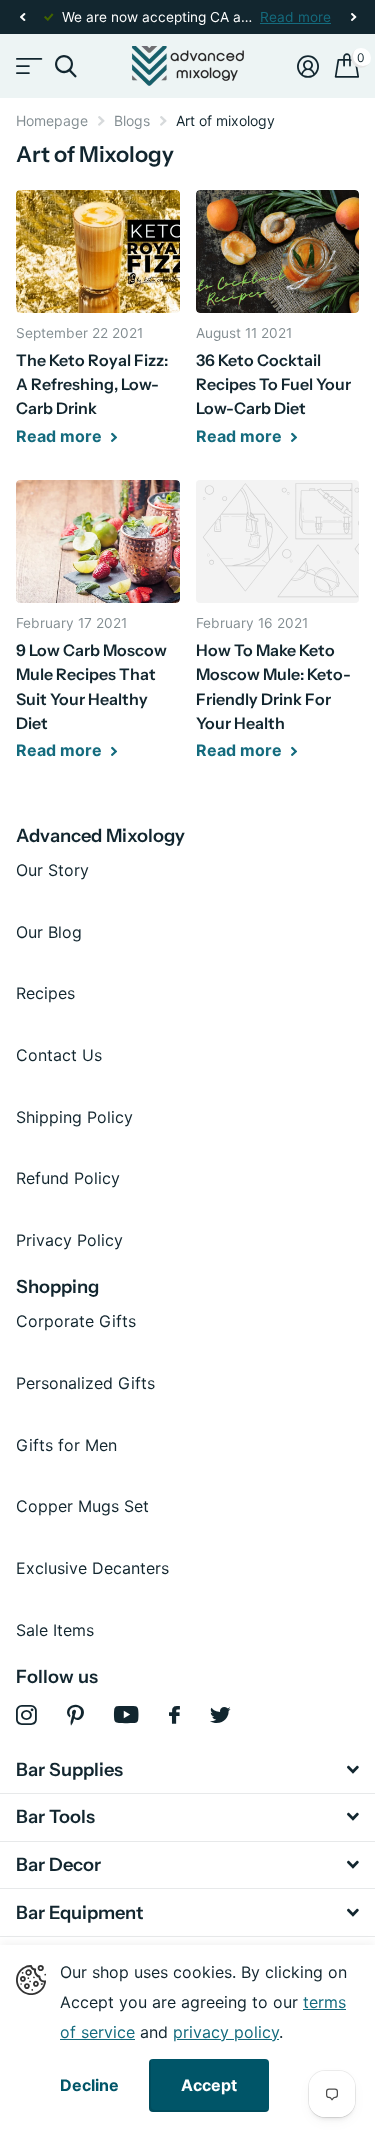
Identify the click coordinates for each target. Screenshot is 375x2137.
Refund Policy (68, 1178)
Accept (209, 2085)
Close (187, 1769)
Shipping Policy (74, 1117)
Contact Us (59, 1055)
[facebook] (174, 1715)
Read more (295, 17)
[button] (22, 17)
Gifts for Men (66, 1445)
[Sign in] (308, 66)
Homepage (52, 120)
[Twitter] (220, 1715)
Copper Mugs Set (82, 1506)
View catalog (27, 66)
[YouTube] (126, 1714)
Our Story (52, 870)
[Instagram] (26, 1715)
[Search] (65, 66)
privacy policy (226, 2032)
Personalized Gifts (85, 1383)
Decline (89, 2085)
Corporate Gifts (76, 1321)
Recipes (45, 993)
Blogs (132, 120)
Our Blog (49, 932)
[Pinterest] (75, 1715)
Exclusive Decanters (92, 1568)
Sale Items (55, 1630)
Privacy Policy (69, 1240)
